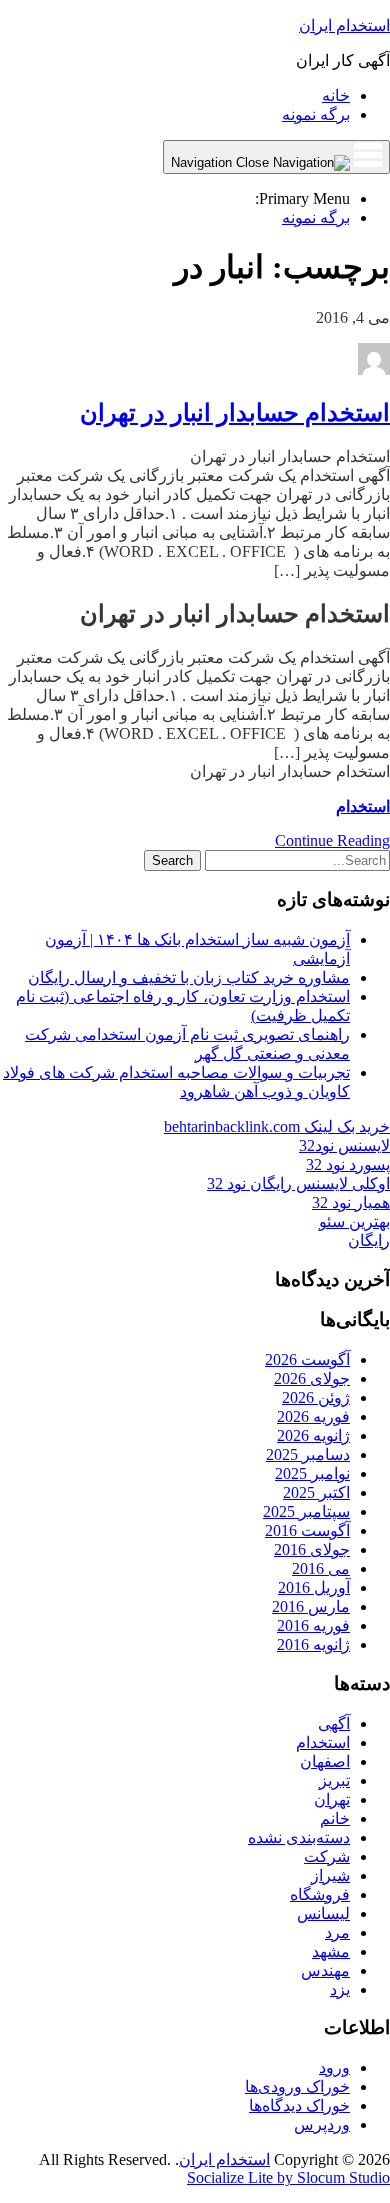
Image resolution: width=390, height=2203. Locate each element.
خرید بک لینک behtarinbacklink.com (277, 1126)
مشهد (331, 1951)
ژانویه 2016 (313, 1644)
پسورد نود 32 (348, 1164)
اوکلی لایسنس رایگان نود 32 (298, 1183)
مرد (337, 1932)
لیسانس (323, 1913)
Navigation (203, 162)
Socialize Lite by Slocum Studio (288, 2177)
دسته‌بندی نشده (299, 1837)
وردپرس (322, 2124)
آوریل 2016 (314, 1587)
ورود (334, 2067)
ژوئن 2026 (316, 1397)
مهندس (325, 1970)
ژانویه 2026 (313, 1435)
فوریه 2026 (313, 1416)
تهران (332, 1799)
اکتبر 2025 (316, 1492)
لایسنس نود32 (344, 1145)
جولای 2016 (312, 1549)
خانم (335, 1818)
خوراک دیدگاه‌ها (299, 2105)
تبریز (334, 1780)
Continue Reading (332, 840)
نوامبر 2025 (312, 1473)
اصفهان (325, 1761)
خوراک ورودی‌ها (297, 2086)
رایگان (369, 1240)
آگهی (334, 1723)
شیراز (330, 1875)
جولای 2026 (312, 1378)
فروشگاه (320, 1894)
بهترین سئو (354, 1221)
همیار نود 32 (351, 1202)
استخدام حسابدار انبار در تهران (235, 413)
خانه (336, 95)
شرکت (327, 1856)
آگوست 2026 (307, 1359)
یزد (340, 1989)
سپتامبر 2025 (306, 1511)
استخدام (363, 806)
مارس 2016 (311, 1606)
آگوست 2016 (307, 1530)
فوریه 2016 (313, 1625)
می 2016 (321, 1568)
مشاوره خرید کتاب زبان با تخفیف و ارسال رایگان (189, 977)
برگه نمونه (316, 114)
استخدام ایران (344, 25)
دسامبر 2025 (308, 1454)
